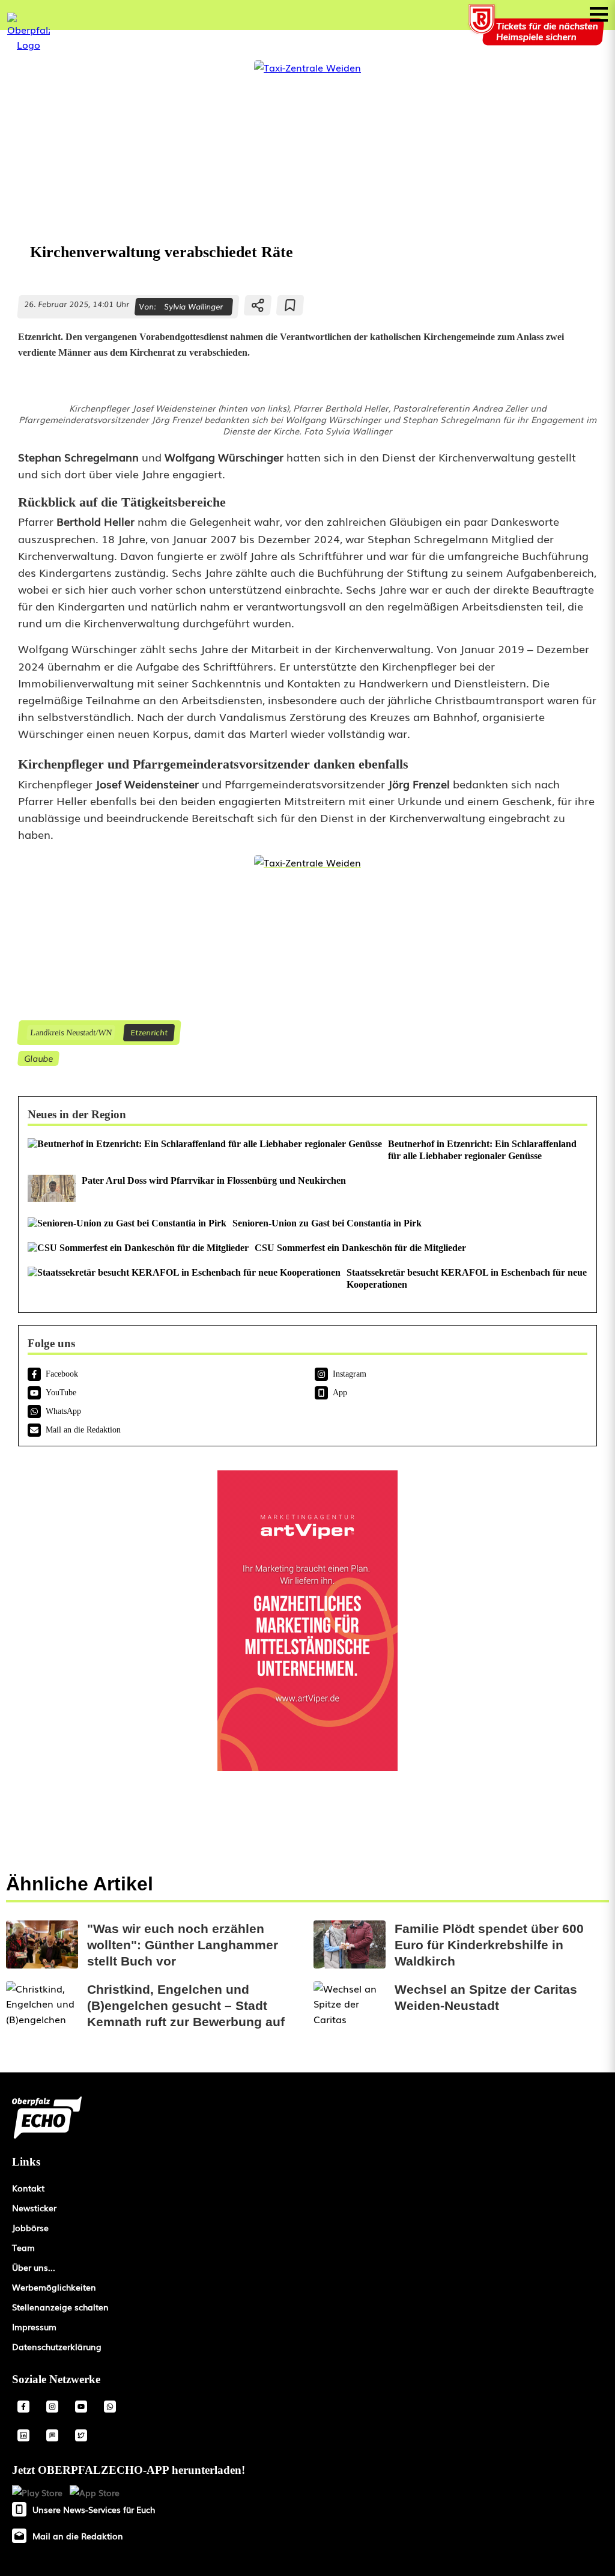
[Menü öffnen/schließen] (599, 14)
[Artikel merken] (290, 305)
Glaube (38, 1058)
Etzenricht (149, 1032)
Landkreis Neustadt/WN (71, 1032)
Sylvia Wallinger (193, 306)
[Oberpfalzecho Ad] (538, 32)
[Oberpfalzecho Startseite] (29, 44)
